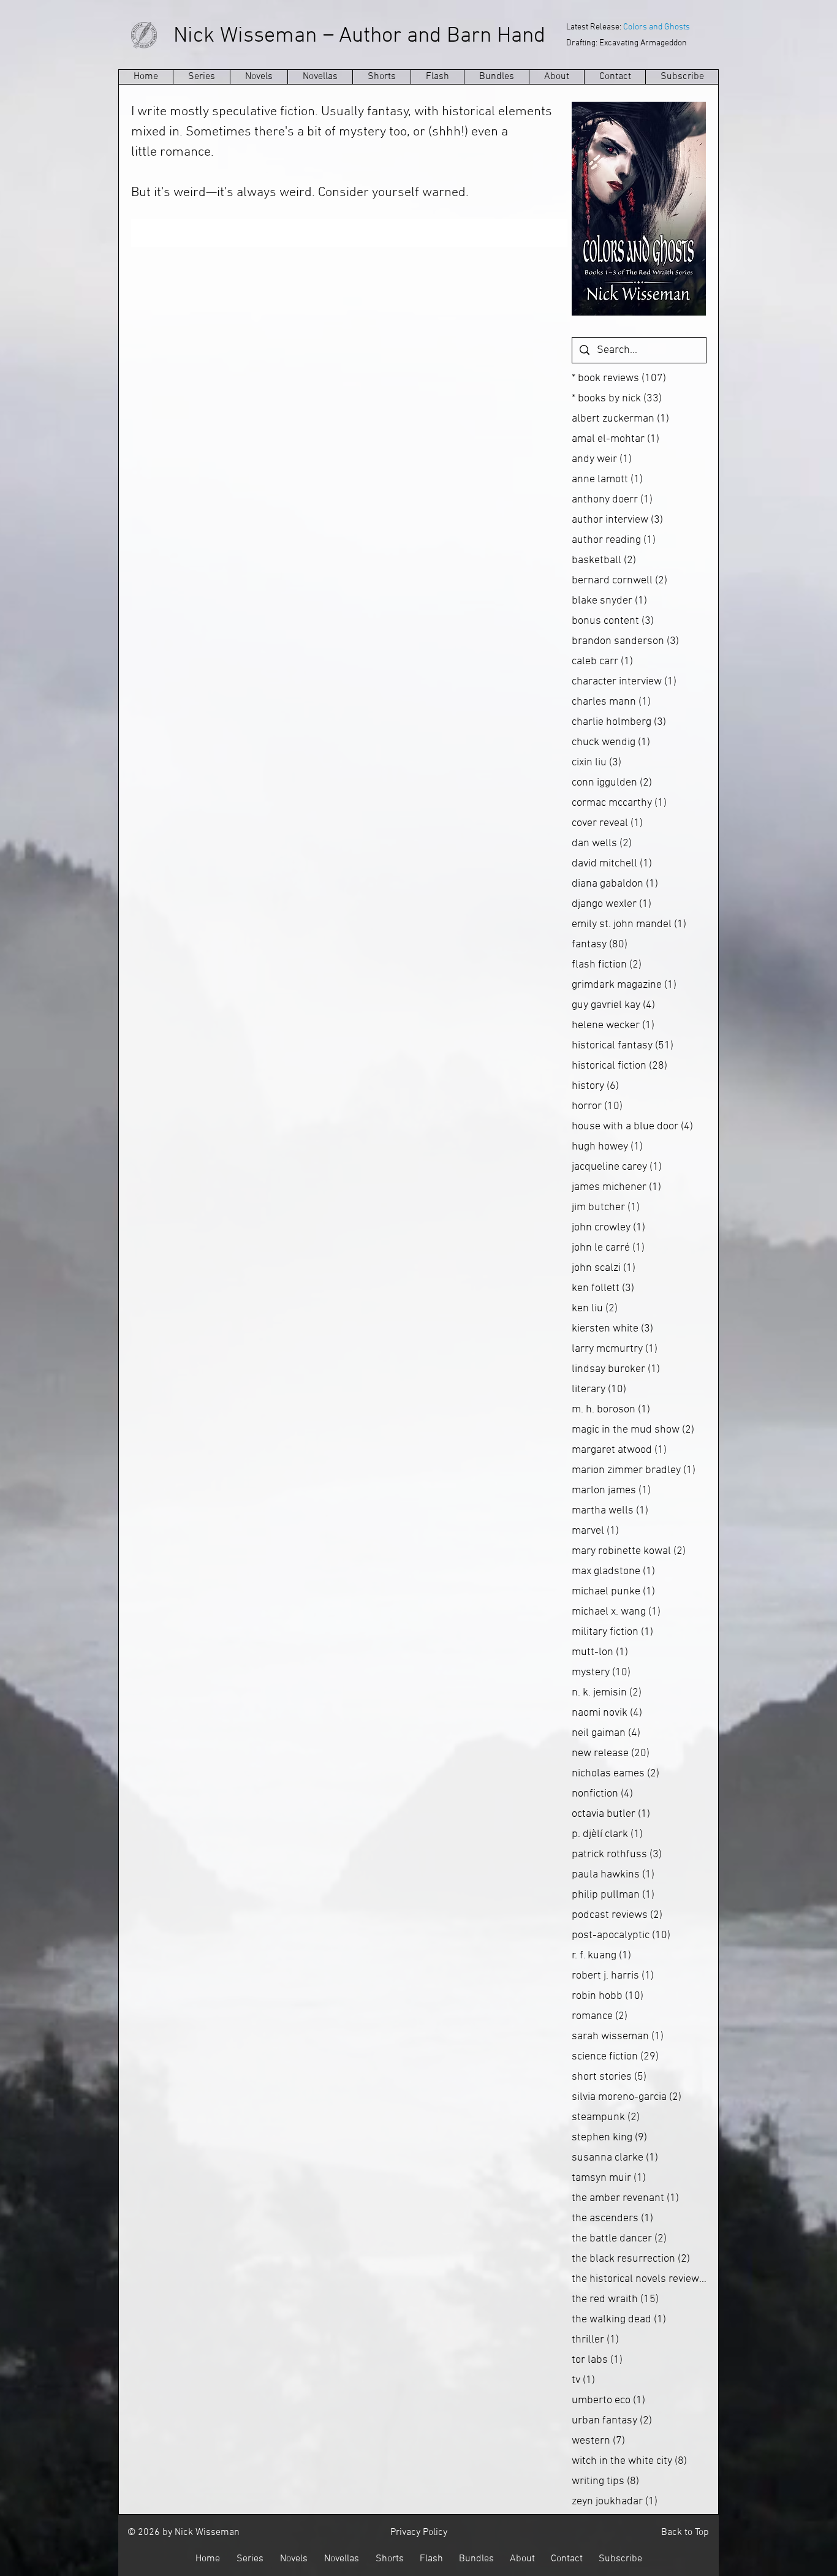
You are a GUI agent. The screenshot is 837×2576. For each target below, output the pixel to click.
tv (583, 2380)
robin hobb (608, 1996)
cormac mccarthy (619, 803)
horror (597, 1106)
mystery (601, 1673)
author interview (617, 520)
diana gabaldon (615, 884)
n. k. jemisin (607, 1693)
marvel (595, 1531)
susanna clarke (615, 2158)
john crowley (608, 1228)
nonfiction (602, 1794)
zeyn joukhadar (615, 2502)
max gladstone (613, 1571)
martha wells (610, 1511)
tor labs (597, 2360)
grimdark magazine (624, 985)
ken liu (595, 1309)
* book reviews (619, 378)
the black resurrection (631, 2259)
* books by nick (617, 399)
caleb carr (602, 661)
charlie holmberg (619, 722)
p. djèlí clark (607, 1834)
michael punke (613, 1592)
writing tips (605, 2481)
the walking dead (619, 2320)
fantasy (600, 945)
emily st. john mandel (629, 924)
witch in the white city (629, 2461)
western (598, 2441)
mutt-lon (600, 1652)
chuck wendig (611, 742)
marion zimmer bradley (634, 1470)
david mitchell (612, 864)
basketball (604, 560)
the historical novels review (639, 2279)
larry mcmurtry (615, 1349)
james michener (616, 1187)
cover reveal (607, 823)
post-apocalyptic (621, 1935)
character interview (624, 682)
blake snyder (609, 601)
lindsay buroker (616, 1369)
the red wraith (615, 2299)
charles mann (611, 702)
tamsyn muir (609, 2178)
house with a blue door (632, 1127)
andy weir (602, 459)
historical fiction (619, 1066)
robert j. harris (613, 1976)
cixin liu (597, 763)
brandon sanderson (625, 641)
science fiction (615, 2057)
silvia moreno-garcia (627, 2097)
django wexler (612, 904)
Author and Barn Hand (442, 36)
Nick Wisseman (245, 36)
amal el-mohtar (615, 439)
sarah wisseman (618, 2036)
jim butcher (606, 1207)
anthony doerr (612, 500)
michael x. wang (616, 1612)
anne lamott (607, 479)
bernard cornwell (619, 581)
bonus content (613, 621)
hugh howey (607, 1147)
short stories (609, 2077)
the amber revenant (625, 2198)
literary (599, 1389)
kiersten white (612, 1329)
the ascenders (612, 2218)
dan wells (602, 843)
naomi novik (607, 1713)
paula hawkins (613, 1875)
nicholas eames (615, 1774)
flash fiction (607, 965)
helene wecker (613, 1025)
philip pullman (613, 1895)
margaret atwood (619, 1450)
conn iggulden (612, 783)
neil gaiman (606, 1733)
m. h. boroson (611, 1410)
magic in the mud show (633, 1430)
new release (611, 1753)
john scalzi (604, 1268)
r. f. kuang (601, 1956)
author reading (614, 540)
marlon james (611, 1491)
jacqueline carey (617, 1167)
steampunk (606, 2117)
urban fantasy (612, 2421)
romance (600, 2016)
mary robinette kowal (629, 1551)
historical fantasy (623, 1046)
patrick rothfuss (617, 1854)
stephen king (609, 2138)
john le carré (608, 1248)
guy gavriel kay (613, 1005)
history (595, 1086)
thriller (595, 2340)
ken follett (603, 1288)
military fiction (612, 1632)
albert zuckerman (620, 419)
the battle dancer (619, 2239)
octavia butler (611, 1814)
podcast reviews (617, 1915)
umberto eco (608, 2400)
